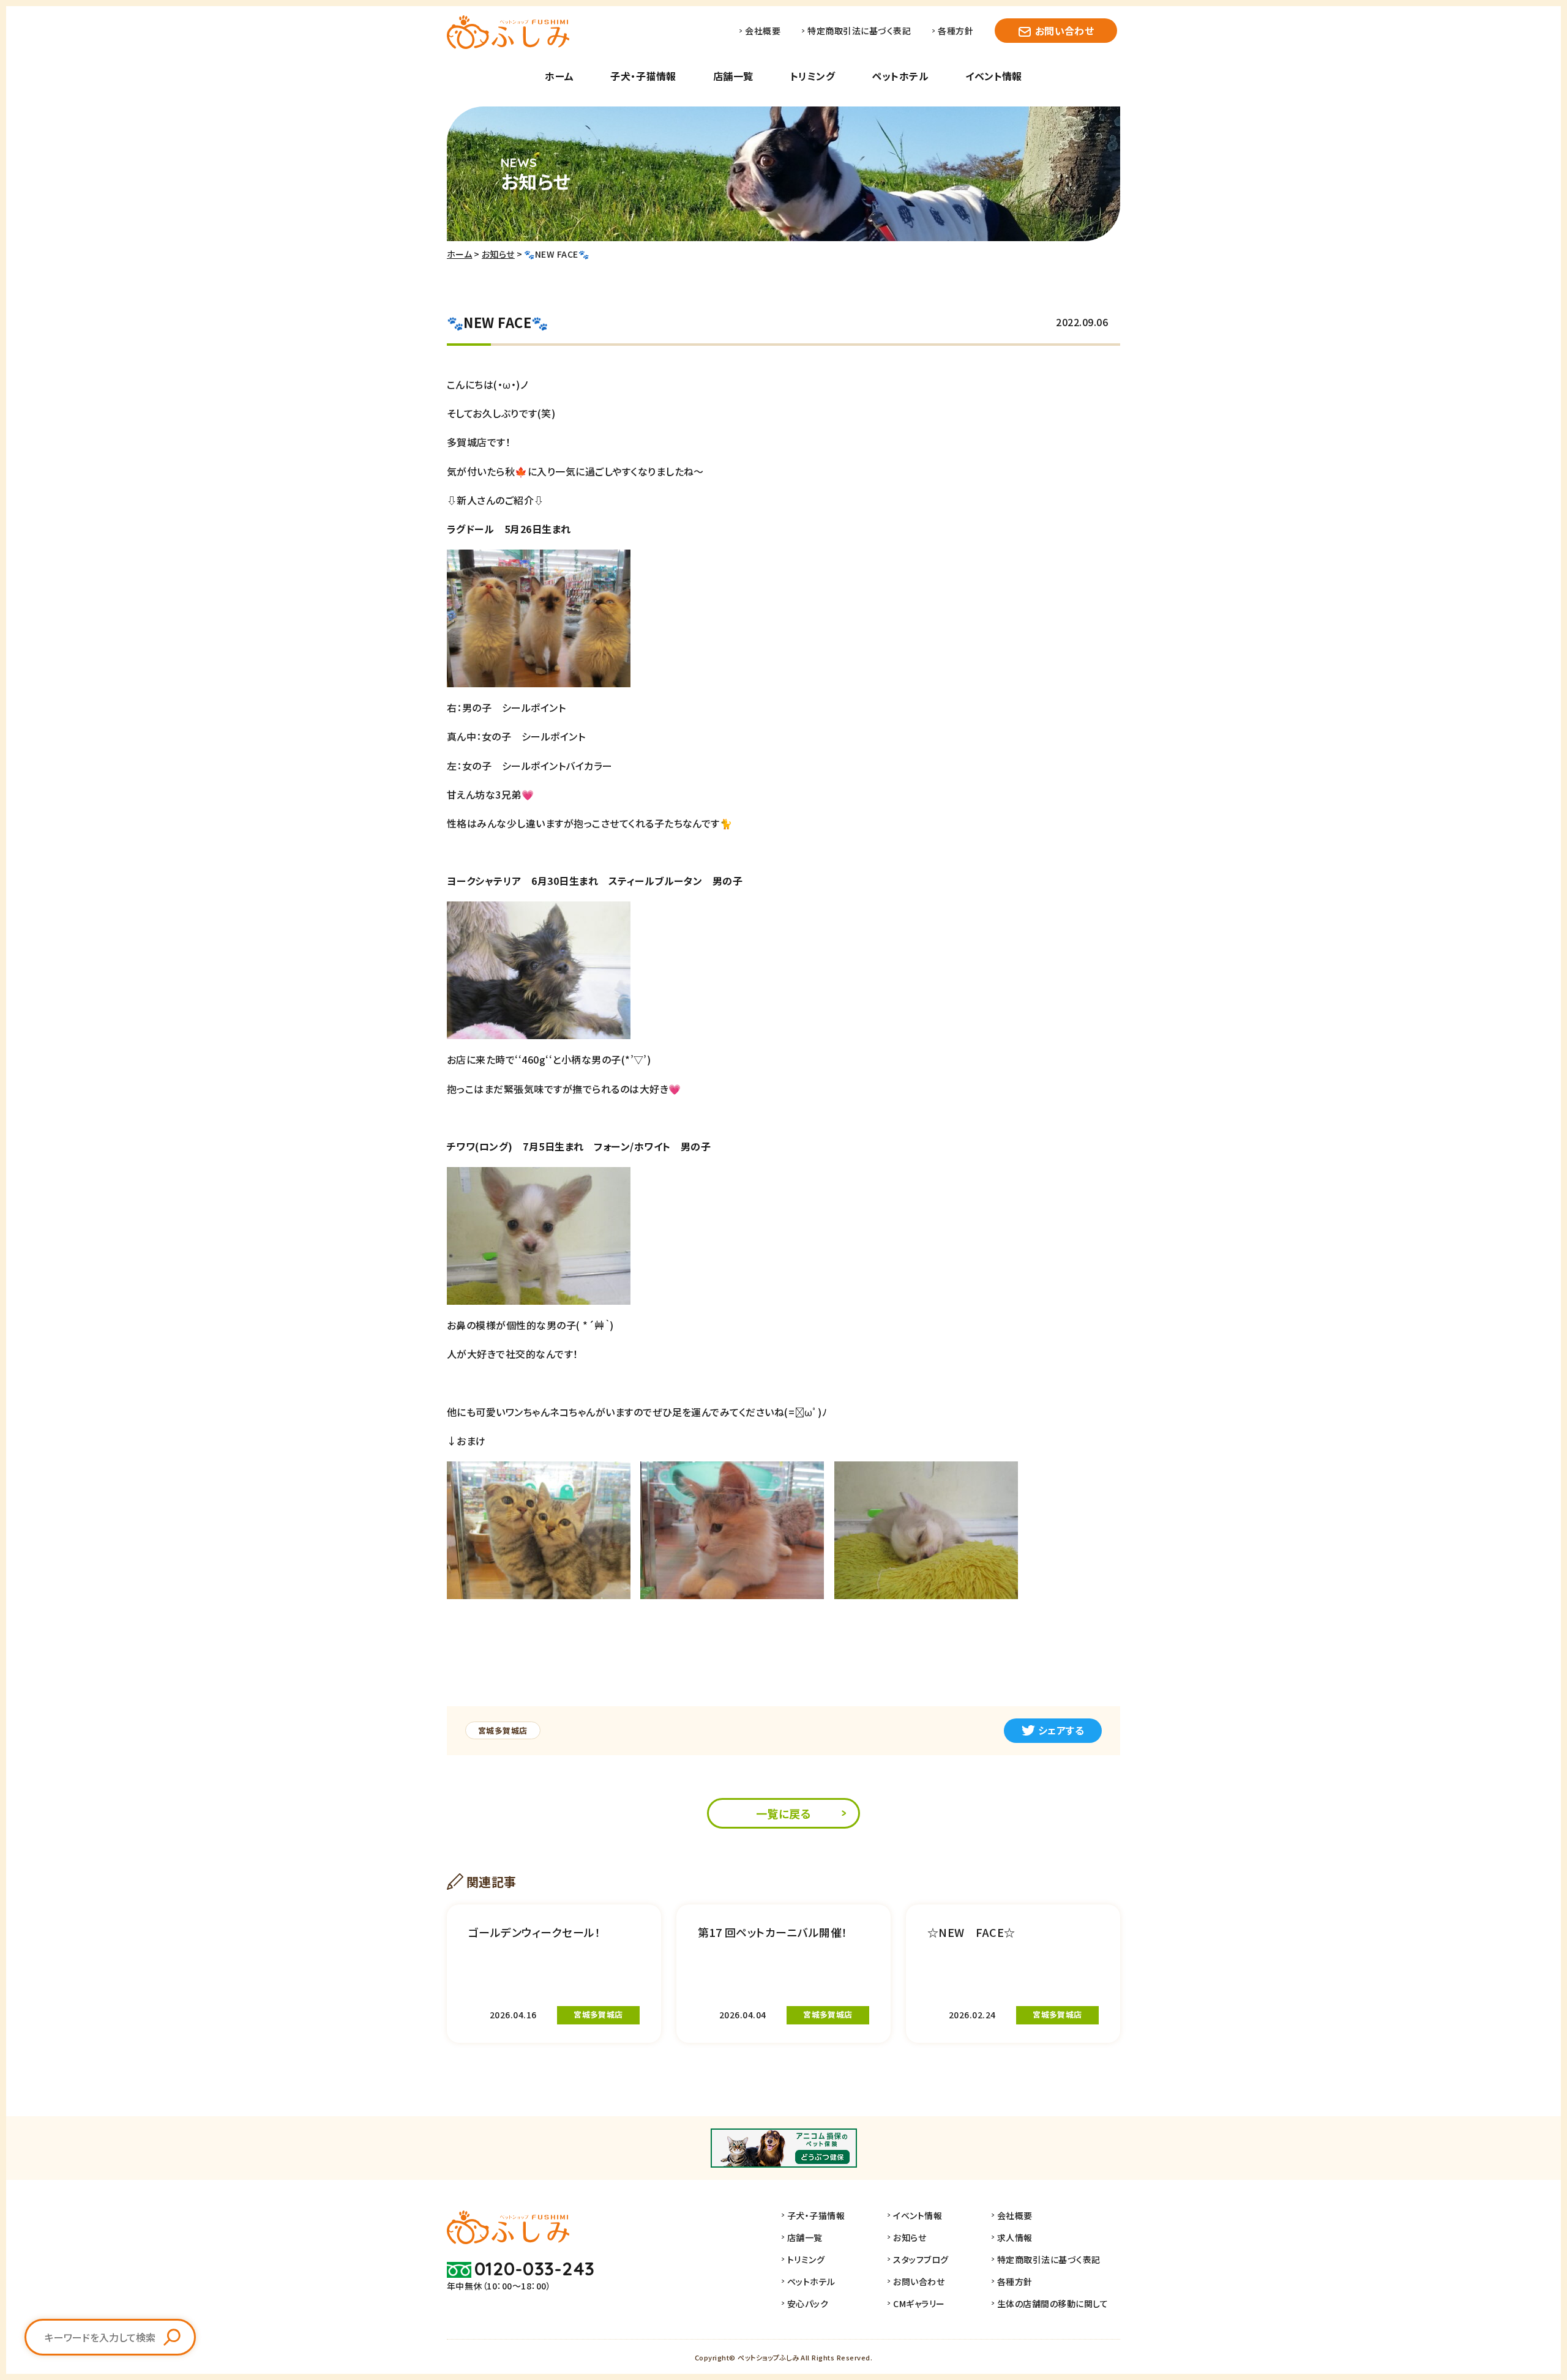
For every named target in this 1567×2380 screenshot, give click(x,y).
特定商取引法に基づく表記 (859, 31)
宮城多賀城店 (503, 1730)
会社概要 (763, 31)
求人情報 (1015, 2237)
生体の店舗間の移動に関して (1053, 2304)
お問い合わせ (1065, 31)
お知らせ (498, 254)
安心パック (808, 2304)
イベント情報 (994, 76)
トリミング (813, 76)
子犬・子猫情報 (643, 76)
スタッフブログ (921, 2259)
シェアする (1061, 1730)
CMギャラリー (919, 2304)
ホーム (559, 76)
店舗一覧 (733, 76)
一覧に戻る (783, 1813)
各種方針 (956, 31)
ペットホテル (900, 76)
